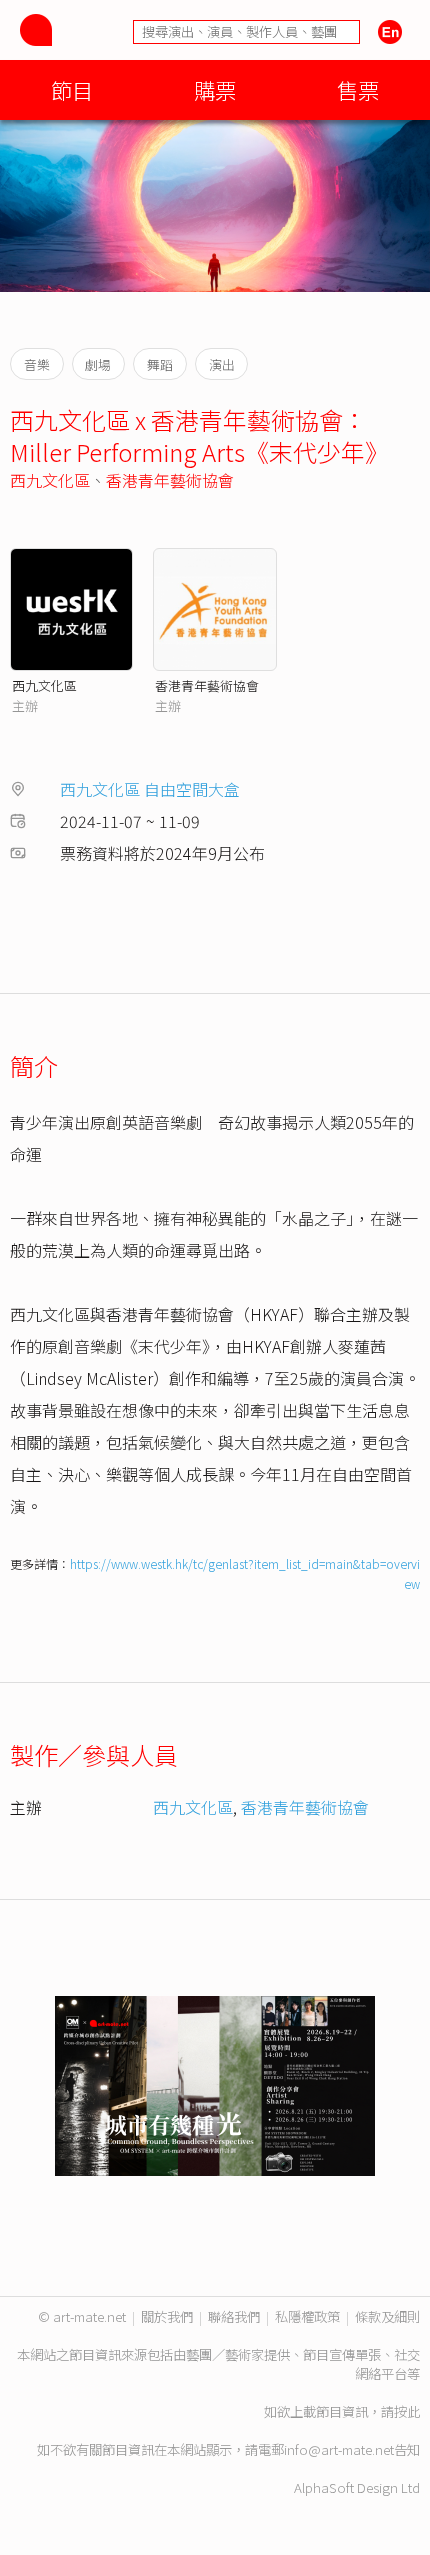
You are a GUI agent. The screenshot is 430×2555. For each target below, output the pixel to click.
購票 (215, 89)
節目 (72, 89)
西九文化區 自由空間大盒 (150, 789)
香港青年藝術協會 (170, 480)
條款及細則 (387, 2316)
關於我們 (167, 2316)
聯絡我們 (234, 2316)
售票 (358, 89)
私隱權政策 (307, 2316)
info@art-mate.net (339, 2449)
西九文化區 (50, 480)
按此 (407, 2411)
